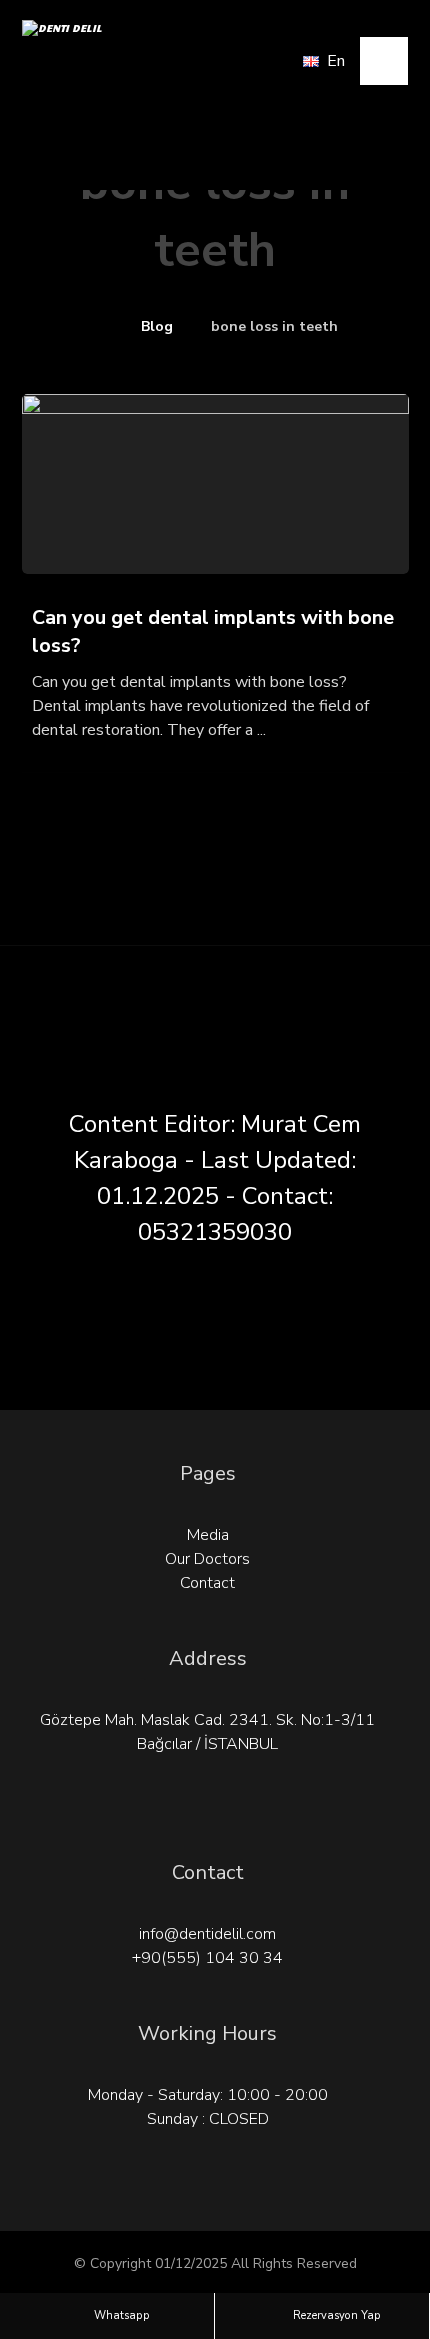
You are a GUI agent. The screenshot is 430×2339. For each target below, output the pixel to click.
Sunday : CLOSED (208, 2119)
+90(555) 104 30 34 (207, 1958)
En (336, 61)
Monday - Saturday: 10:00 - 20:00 (208, 2095)
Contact (207, 1583)
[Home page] (97, 326)
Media (208, 1535)
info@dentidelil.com (207, 1934)
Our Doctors (207, 1559)
